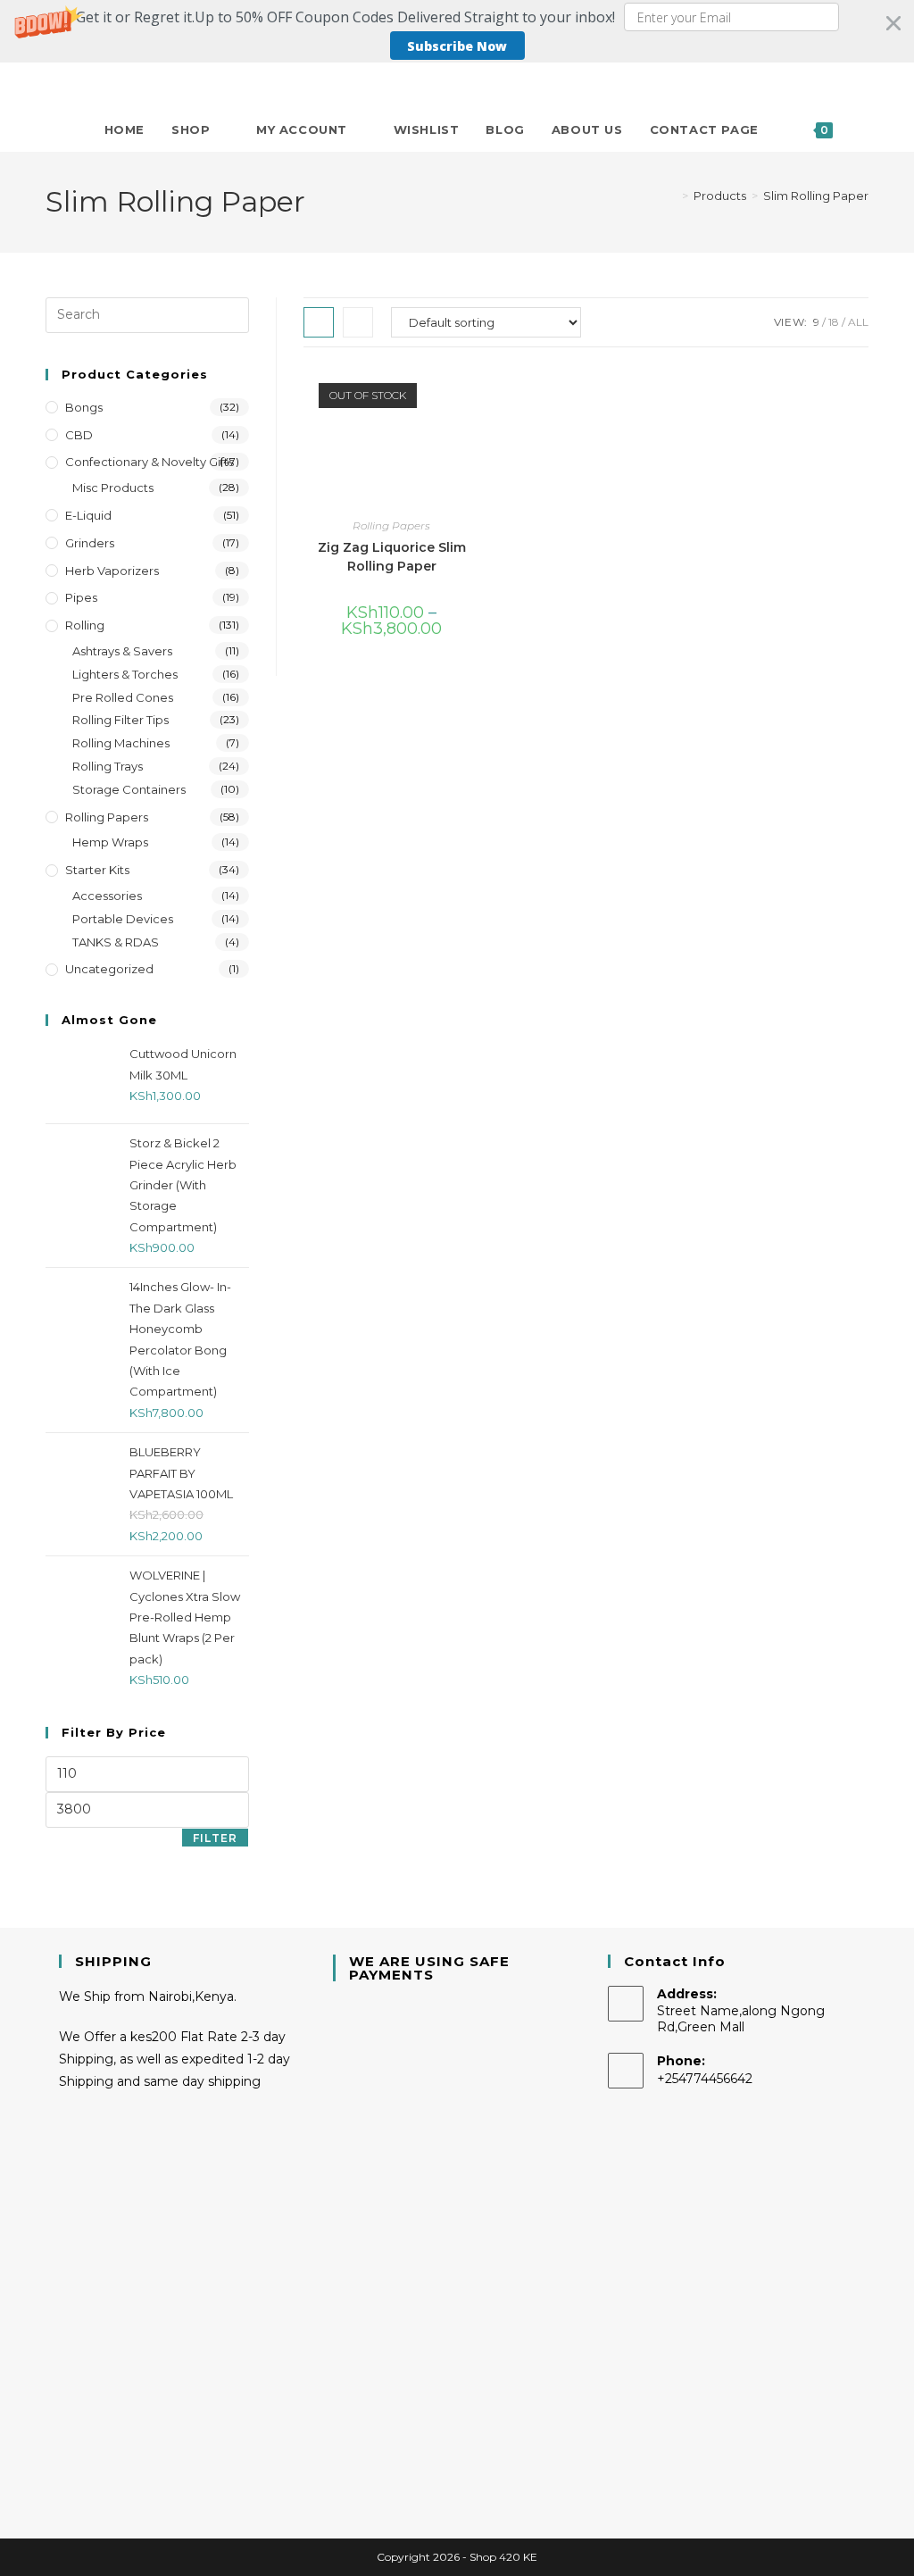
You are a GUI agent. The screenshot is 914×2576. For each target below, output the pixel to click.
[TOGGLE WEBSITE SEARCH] (864, 129)
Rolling (85, 625)
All (858, 322)
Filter (215, 1838)
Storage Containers (129, 789)
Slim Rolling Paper (816, 196)
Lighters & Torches (125, 674)
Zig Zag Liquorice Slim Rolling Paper (392, 557)
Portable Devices (123, 919)
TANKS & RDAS (116, 942)
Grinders (90, 543)
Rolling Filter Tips (120, 720)
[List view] (358, 322)
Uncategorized (109, 969)
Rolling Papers (391, 525)
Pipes (81, 597)
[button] (457, 31)
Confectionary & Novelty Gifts (150, 462)
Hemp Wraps (110, 842)
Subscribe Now (457, 46)
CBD (79, 435)
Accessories (107, 896)
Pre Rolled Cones (123, 697)
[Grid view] (319, 322)
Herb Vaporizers (112, 571)
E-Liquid (88, 515)
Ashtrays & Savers (122, 651)
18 (834, 322)
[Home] (672, 196)
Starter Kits (97, 870)
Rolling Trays (108, 766)
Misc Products (113, 488)
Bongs (84, 407)
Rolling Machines (121, 743)
